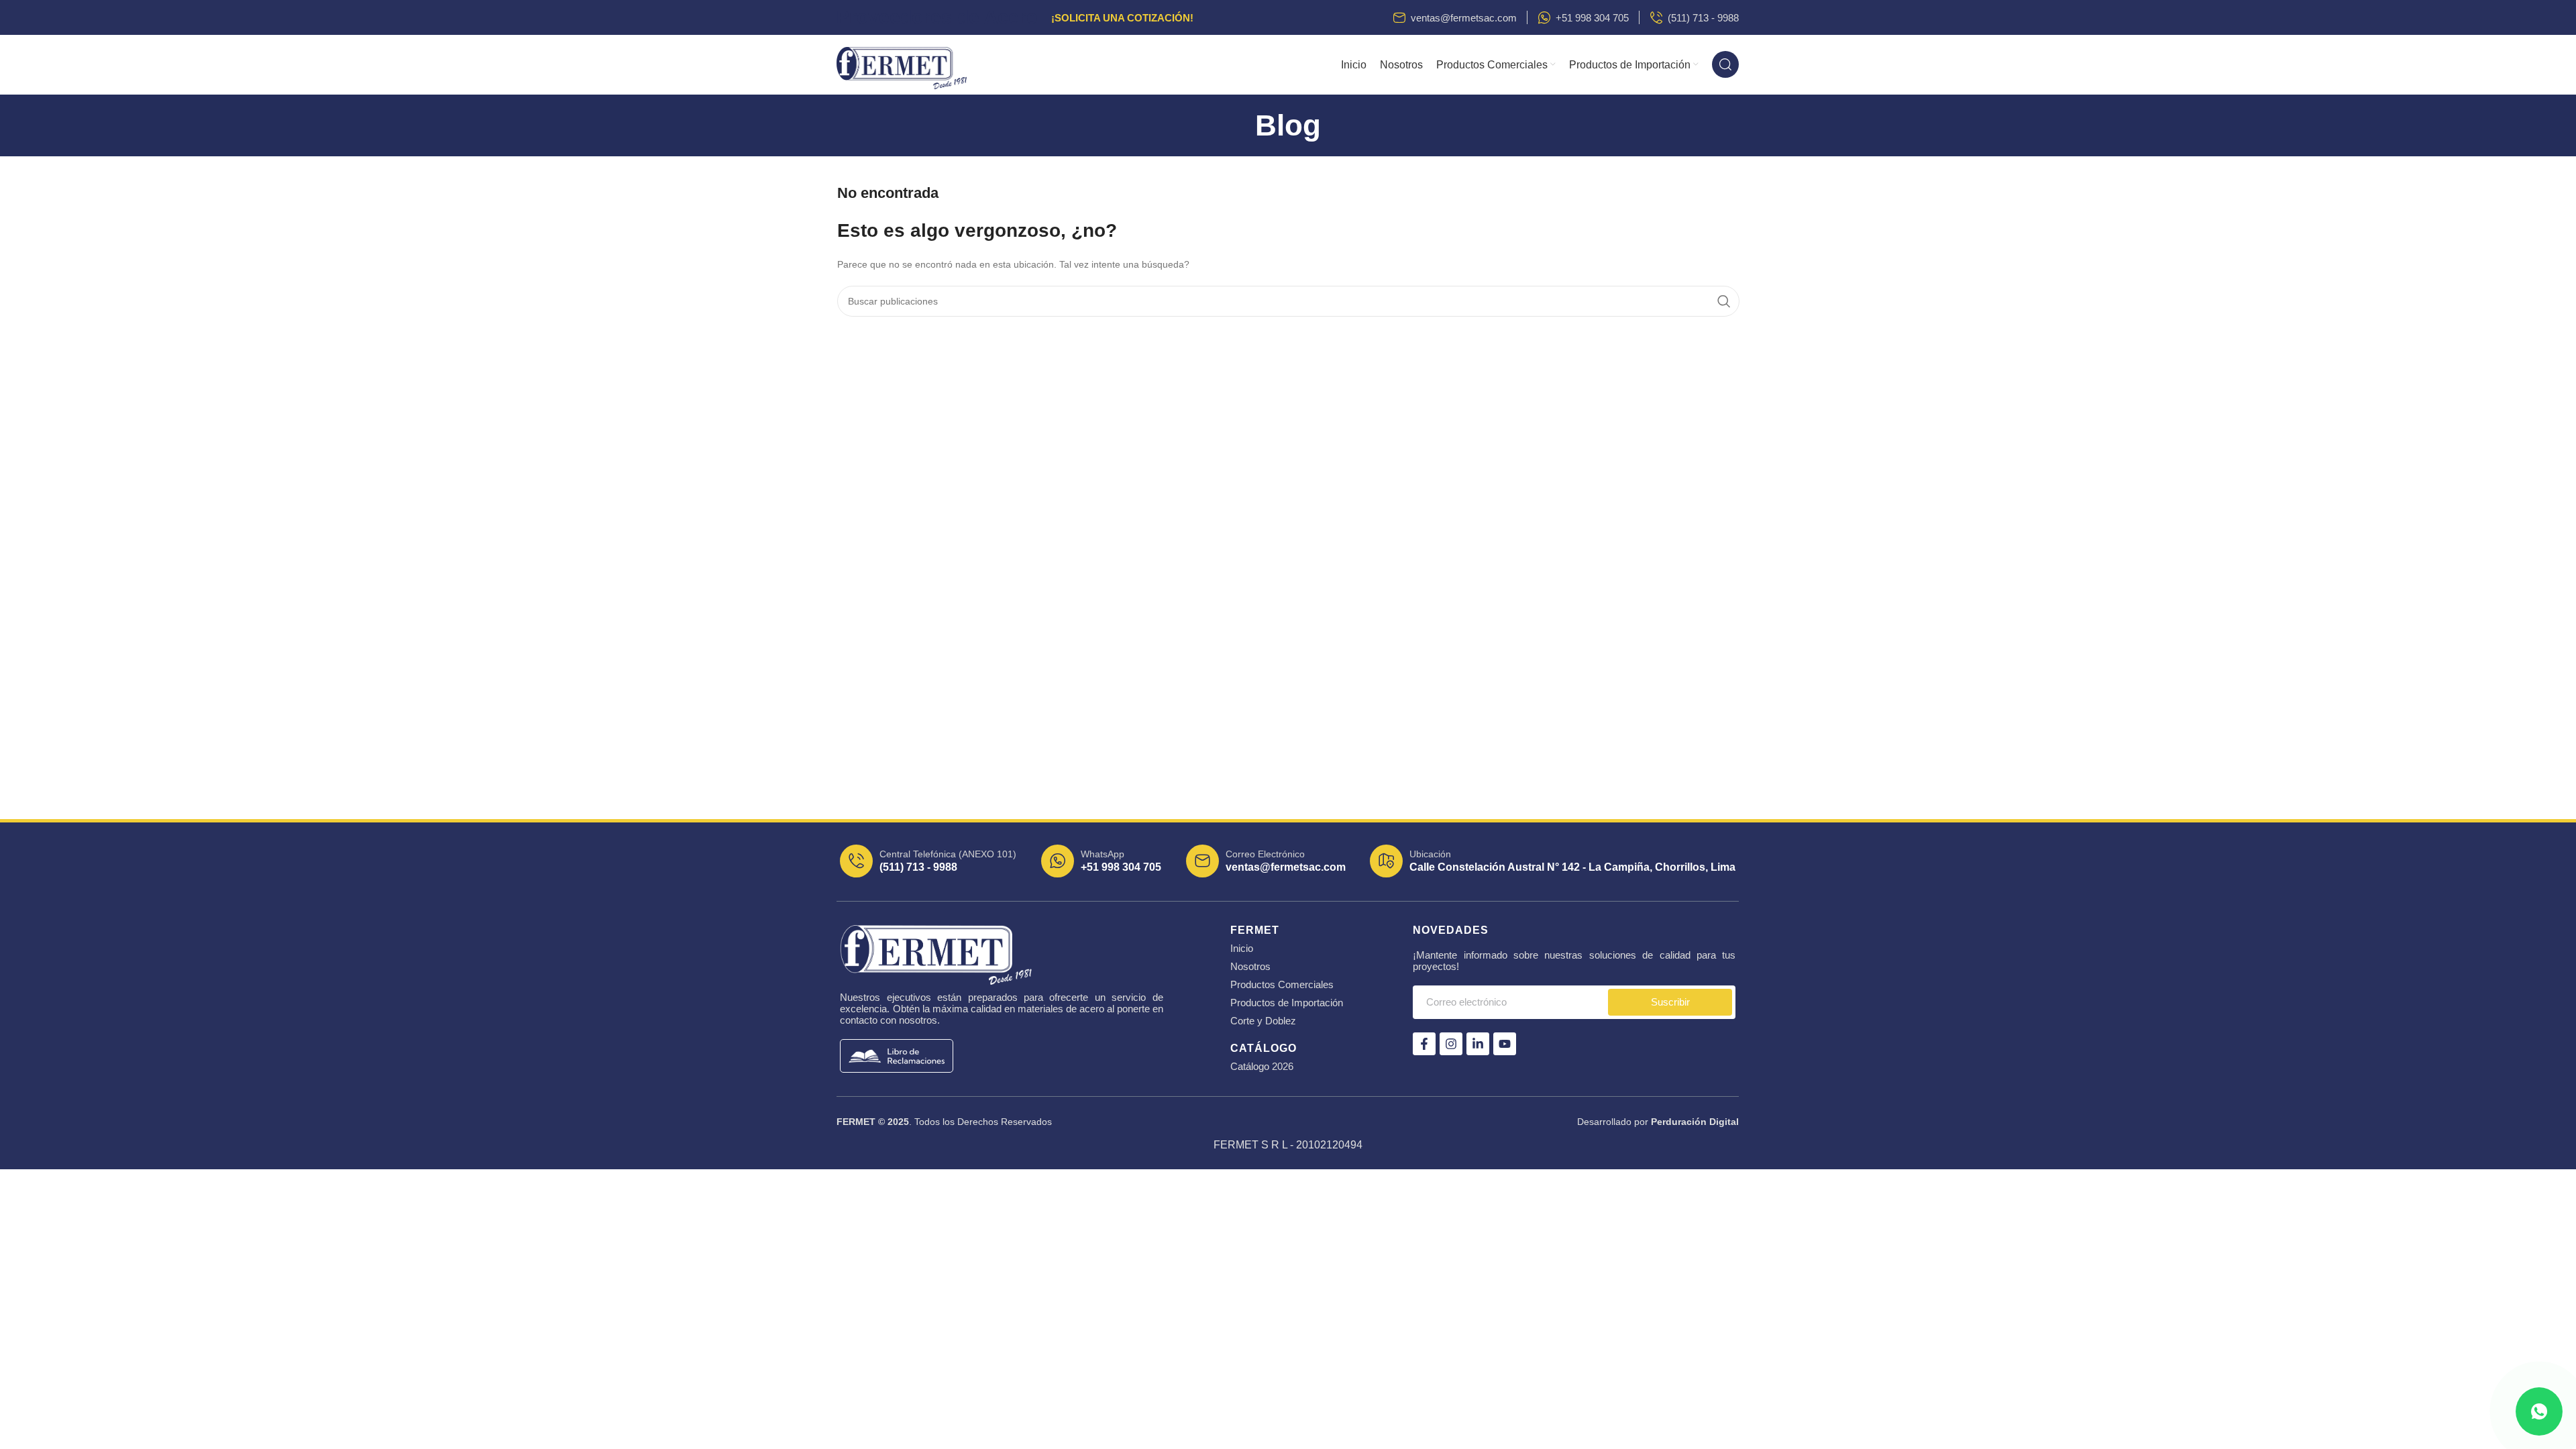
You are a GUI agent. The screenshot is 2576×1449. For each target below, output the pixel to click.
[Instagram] (1451, 1044)
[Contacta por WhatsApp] (2539, 1411)
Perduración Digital (1695, 1122)
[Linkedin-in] (1478, 1044)
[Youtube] (1505, 1044)
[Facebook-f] (1424, 1044)
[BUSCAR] (1724, 301)
